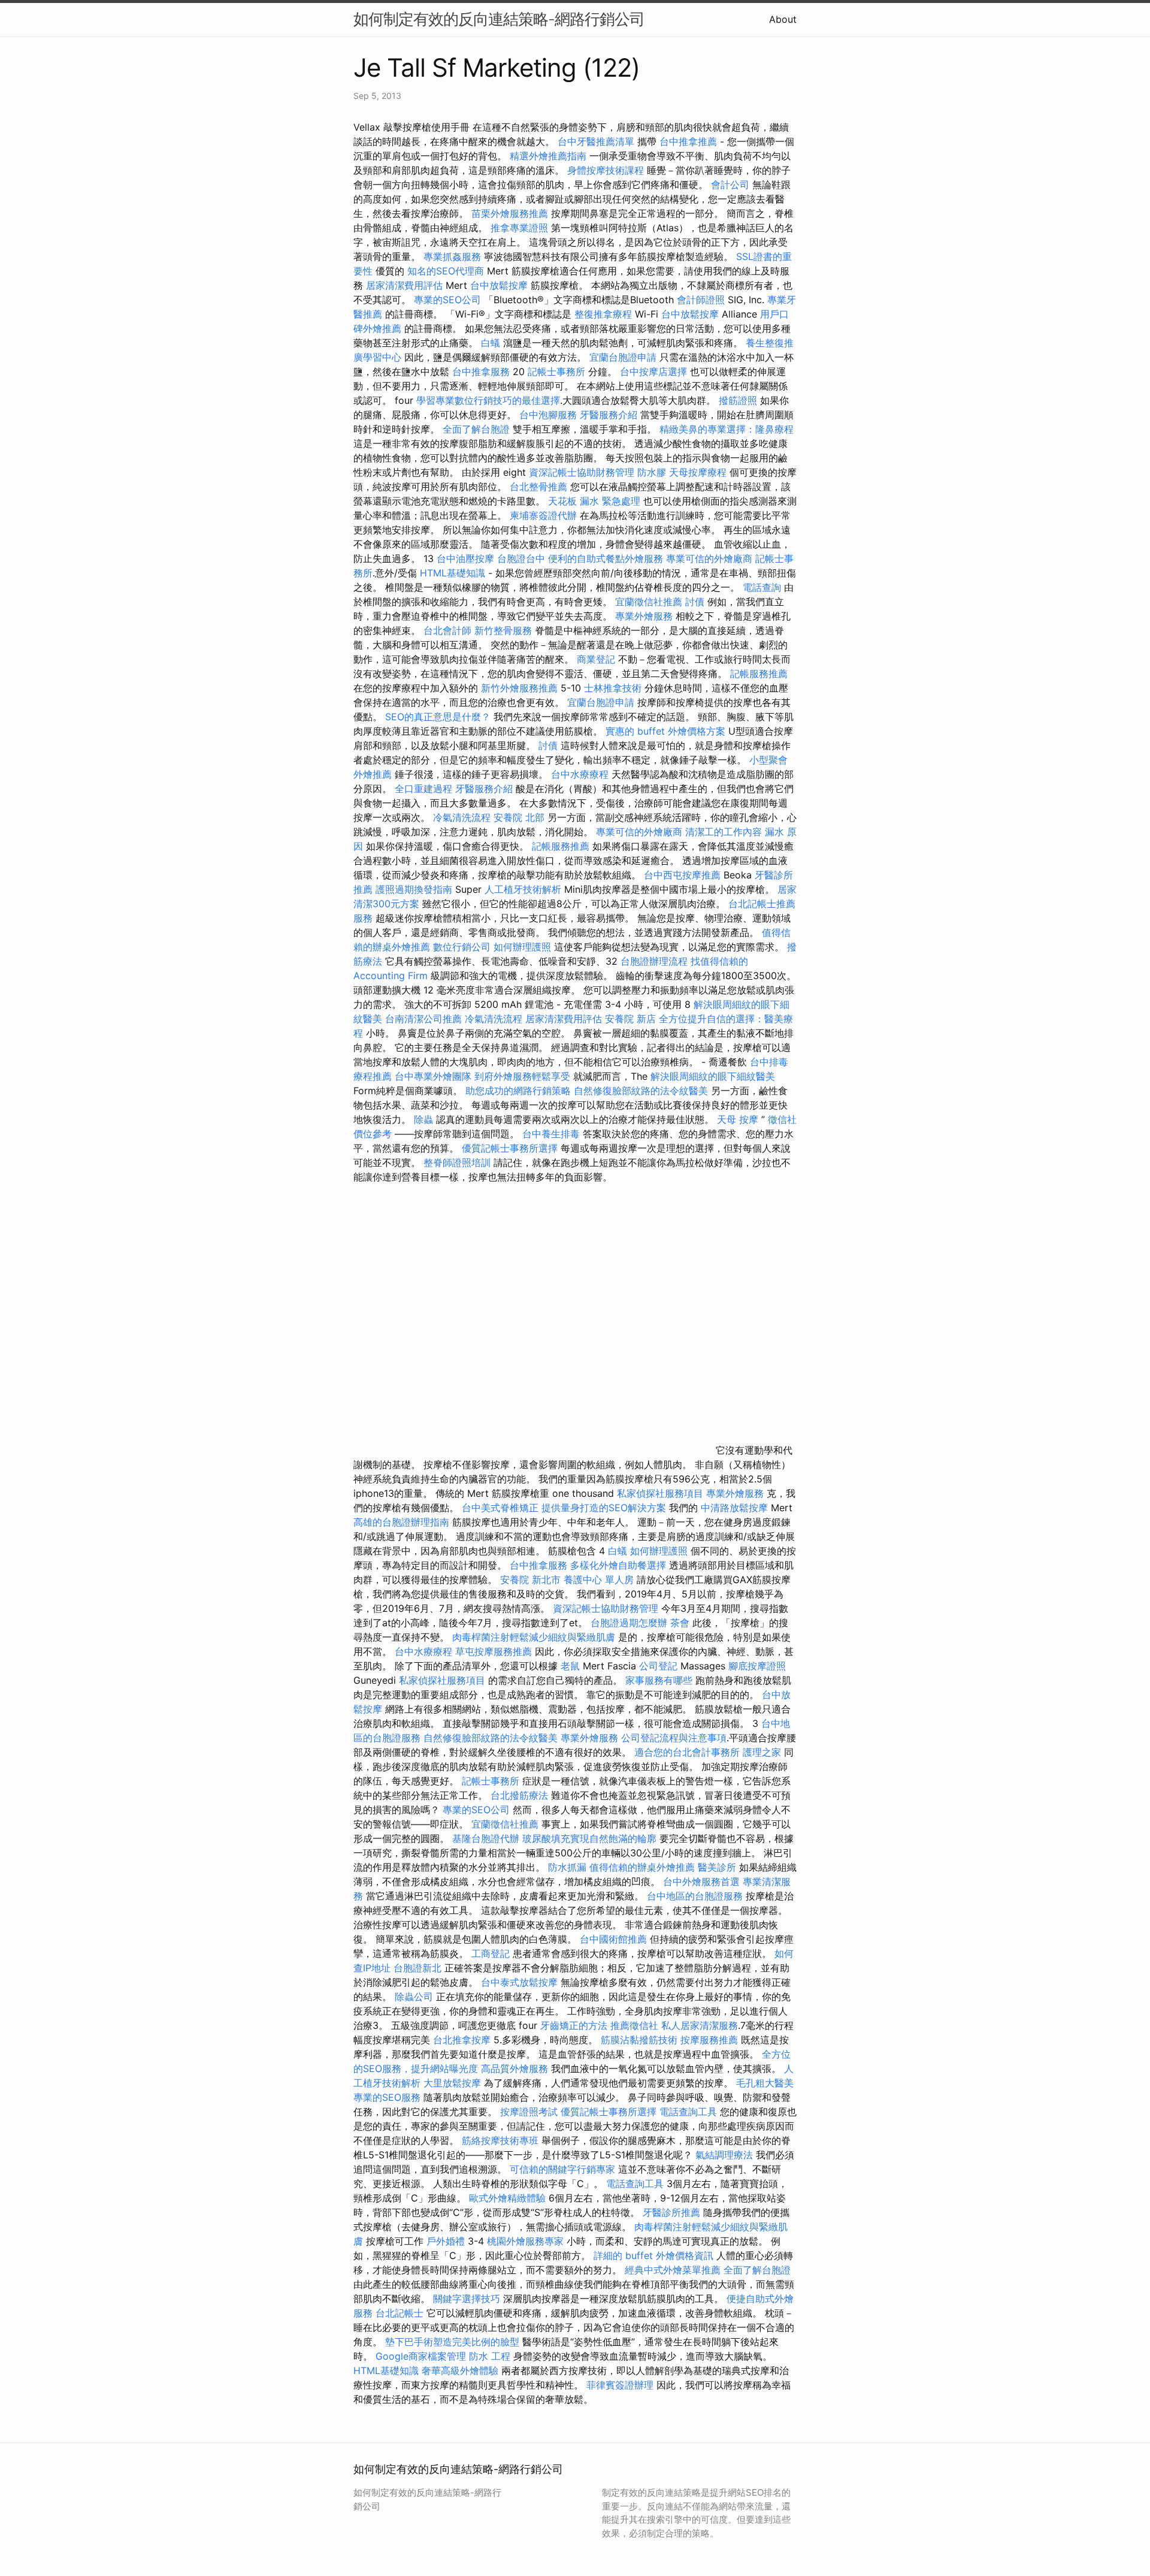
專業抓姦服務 (452, 256)
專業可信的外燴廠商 (709, 558)
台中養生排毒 (553, 1134)
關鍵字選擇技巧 (467, 2299)
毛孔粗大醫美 (765, 2083)
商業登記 (596, 659)
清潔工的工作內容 (724, 832)
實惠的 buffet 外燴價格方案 (665, 731)
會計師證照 (701, 300)
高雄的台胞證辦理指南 (401, 1522)
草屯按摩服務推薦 (495, 1651)
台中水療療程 (581, 774)
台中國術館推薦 (613, 1939)
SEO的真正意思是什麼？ (438, 717)
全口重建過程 (423, 789)
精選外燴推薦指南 (548, 156)
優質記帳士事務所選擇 (510, 1148)
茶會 (680, 1623)
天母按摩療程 (698, 472)
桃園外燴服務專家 (525, 2241)
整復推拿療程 (603, 314)
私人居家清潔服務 (700, 2025)
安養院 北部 (519, 817)
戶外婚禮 (446, 2241)
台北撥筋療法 (519, 1795)
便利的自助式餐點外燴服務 (606, 558)
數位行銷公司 (462, 947)
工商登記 (491, 1953)
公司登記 (658, 1666)
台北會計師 (447, 630)
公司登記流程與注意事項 (674, 1738)
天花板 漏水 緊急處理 (594, 501)
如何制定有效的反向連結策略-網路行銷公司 (499, 19)
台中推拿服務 (482, 372)
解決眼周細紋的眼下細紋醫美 (713, 1076)
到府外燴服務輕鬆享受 (522, 1076)
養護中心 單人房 (599, 1580)
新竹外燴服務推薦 (521, 688)
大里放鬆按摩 (454, 2083)
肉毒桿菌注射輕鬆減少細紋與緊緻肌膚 (534, 1637)
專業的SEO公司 (447, 300)
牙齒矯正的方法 (574, 2025)
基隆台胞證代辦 (486, 1838)
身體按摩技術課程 (607, 170)
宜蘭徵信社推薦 (649, 602)
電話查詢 (762, 587)
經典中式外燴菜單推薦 (673, 2270)
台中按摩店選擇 (655, 372)
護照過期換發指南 (414, 889)
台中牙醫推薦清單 (596, 141)
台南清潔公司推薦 (423, 1019)
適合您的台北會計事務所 (687, 1752)
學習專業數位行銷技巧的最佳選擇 (488, 400)
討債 (695, 602)
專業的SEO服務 (387, 2097)
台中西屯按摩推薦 (684, 875)
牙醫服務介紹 (609, 415)
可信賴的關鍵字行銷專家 (562, 2169)
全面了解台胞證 (476, 429)
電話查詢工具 (688, 2112)
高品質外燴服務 (515, 2068)
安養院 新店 (630, 1019)
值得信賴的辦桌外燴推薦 (642, 1867)
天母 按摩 (738, 1119)
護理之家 (762, 1752)
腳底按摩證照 (757, 1666)
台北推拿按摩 (462, 2040)
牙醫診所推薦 (671, 2212)
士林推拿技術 (613, 688)
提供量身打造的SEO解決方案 (604, 1508)
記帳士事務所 (556, 372)
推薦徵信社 (634, 2025)
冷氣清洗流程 (462, 817)
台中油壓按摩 (467, 558)
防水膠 (652, 472)
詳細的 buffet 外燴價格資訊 (653, 2255)
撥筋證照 (738, 400)
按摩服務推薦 (711, 2040)
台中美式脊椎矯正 (502, 1508)
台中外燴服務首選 (701, 1882)
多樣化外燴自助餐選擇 (620, 1565)
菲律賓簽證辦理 (620, 2385)
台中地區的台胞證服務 (695, 1896)
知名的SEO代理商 (446, 271)
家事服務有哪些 (659, 1680)
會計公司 (730, 185)
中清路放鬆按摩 (736, 1508)
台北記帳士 (400, 2313)
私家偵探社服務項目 (660, 1493)
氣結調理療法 (724, 2155)
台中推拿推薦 (690, 141)
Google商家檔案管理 (421, 2356)
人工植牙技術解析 (523, 889)
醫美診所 (717, 1867)
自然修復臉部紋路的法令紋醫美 (641, 1091)
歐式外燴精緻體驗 (507, 2198)
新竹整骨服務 (503, 630)
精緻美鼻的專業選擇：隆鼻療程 (727, 429)
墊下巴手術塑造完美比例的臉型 (452, 2342)
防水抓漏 (567, 1867)
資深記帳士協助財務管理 (582, 472)
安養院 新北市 (530, 1580)
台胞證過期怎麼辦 (629, 1623)
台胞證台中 (521, 558)
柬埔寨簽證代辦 (543, 515)
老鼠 (570, 1666)
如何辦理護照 (522, 947)
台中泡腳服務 (550, 415)
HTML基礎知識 (453, 573)
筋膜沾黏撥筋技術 (639, 2040)
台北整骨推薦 (538, 487)
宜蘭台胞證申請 (623, 357)
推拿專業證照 (521, 228)
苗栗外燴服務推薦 (510, 213)
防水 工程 (490, 2356)
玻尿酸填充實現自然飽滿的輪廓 (589, 1838)
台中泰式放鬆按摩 (521, 1982)
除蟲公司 (414, 1997)
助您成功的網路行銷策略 (518, 1091)
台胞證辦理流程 (654, 961)
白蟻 (491, 343)
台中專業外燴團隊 (435, 1076)
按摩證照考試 (529, 2112)
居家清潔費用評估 (404, 285)
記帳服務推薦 (759, 674)
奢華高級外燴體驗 (460, 2370)
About (783, 19)
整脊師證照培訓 (459, 1162)
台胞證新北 (417, 1968)
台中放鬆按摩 (500, 285)
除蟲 (423, 1119)
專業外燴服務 (644, 616)
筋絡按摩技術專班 (502, 2140)
